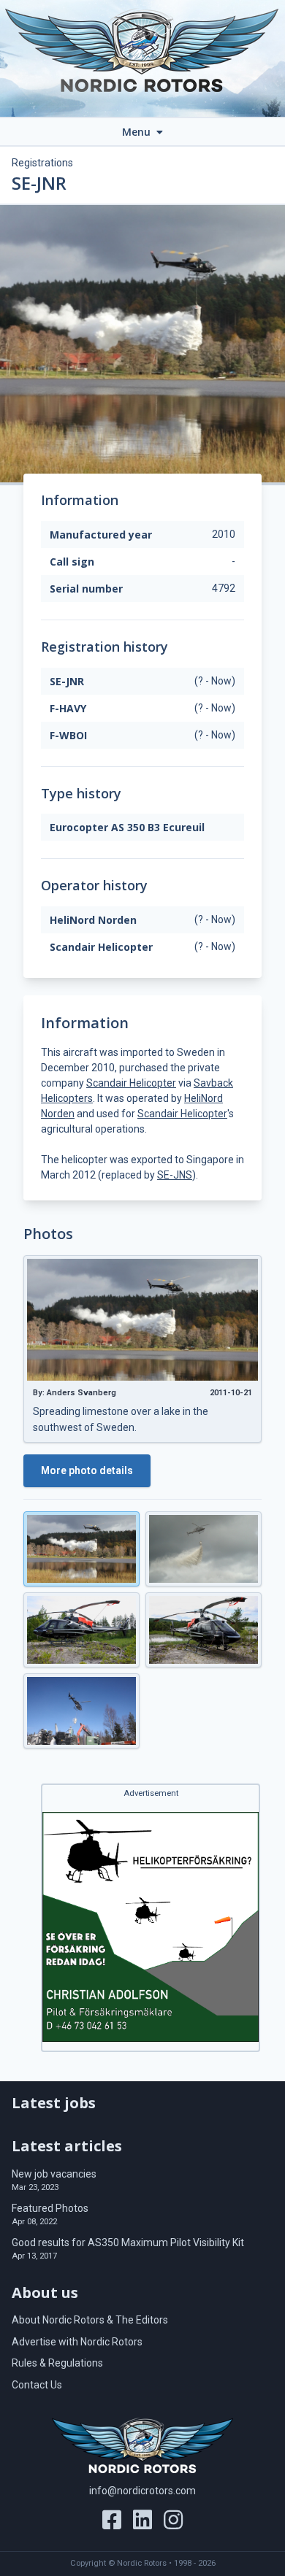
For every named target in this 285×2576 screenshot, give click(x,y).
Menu (138, 132)
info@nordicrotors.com (142, 2491)
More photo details (87, 1470)
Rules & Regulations (57, 2363)
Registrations (42, 163)
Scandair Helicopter (131, 1083)
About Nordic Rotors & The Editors (90, 2320)
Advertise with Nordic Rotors (77, 2342)
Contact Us (37, 2385)
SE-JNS (175, 1175)
